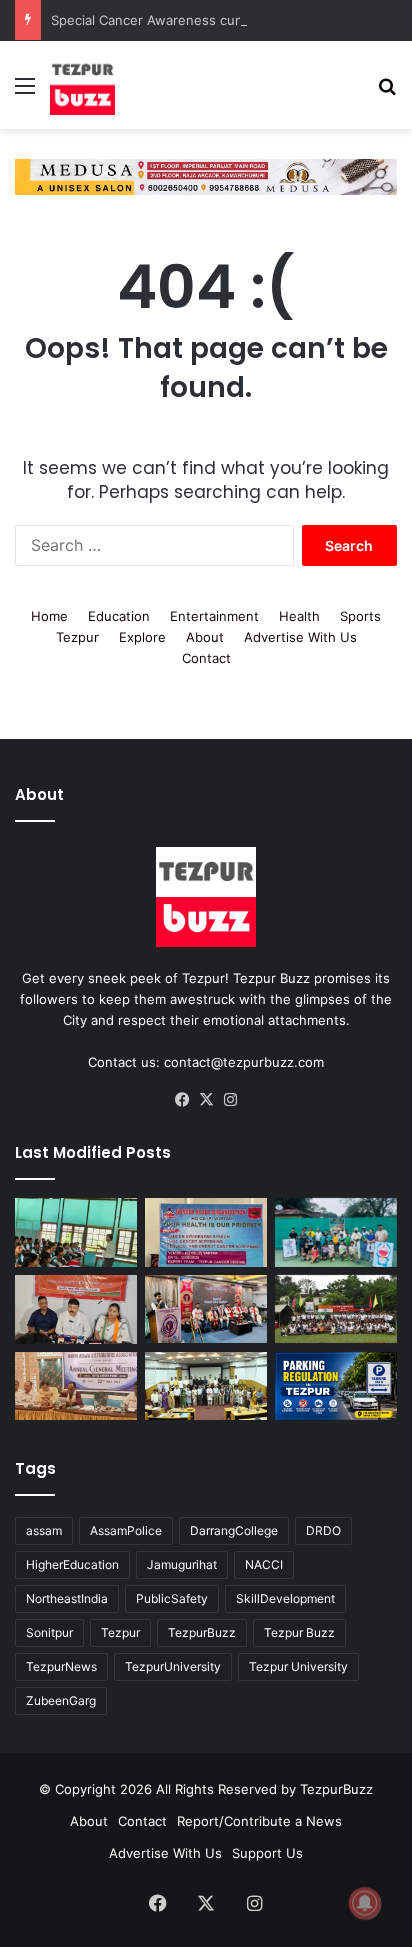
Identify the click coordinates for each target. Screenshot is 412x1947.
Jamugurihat (182, 1564)
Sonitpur (49, 1632)
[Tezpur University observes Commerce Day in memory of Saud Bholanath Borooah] (206, 1386)
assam (44, 1530)
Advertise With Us (300, 637)
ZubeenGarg (61, 1700)
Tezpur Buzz (299, 1632)
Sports (360, 616)
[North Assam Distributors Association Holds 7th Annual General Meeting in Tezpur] (76, 1386)
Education (119, 616)
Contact (206, 658)
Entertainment (214, 616)
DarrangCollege (234, 1530)
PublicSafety (172, 1598)
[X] (206, 1100)
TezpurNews (61, 1666)
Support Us (267, 1853)
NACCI (264, 1564)
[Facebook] (182, 1100)
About (205, 637)
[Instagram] (230, 1100)
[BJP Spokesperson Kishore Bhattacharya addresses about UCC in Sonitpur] (76, 1309)
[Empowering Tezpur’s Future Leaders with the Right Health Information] (76, 1232)
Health (299, 616)
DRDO (323, 1530)
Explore (142, 637)
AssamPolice (126, 1530)
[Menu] (25, 92)
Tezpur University (298, 1666)
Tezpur (77, 637)
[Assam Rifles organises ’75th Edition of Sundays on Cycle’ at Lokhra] (336, 1309)
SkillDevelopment (285, 1598)
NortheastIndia (67, 1598)
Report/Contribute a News (259, 1821)
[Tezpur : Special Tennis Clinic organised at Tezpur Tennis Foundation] (336, 1232)
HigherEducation (72, 1564)
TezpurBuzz (202, 1632)
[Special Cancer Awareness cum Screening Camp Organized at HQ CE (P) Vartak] (206, 1232)
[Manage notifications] (365, 1903)
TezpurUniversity (173, 1666)
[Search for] (387, 92)
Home (49, 616)
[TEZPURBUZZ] (82, 85)
